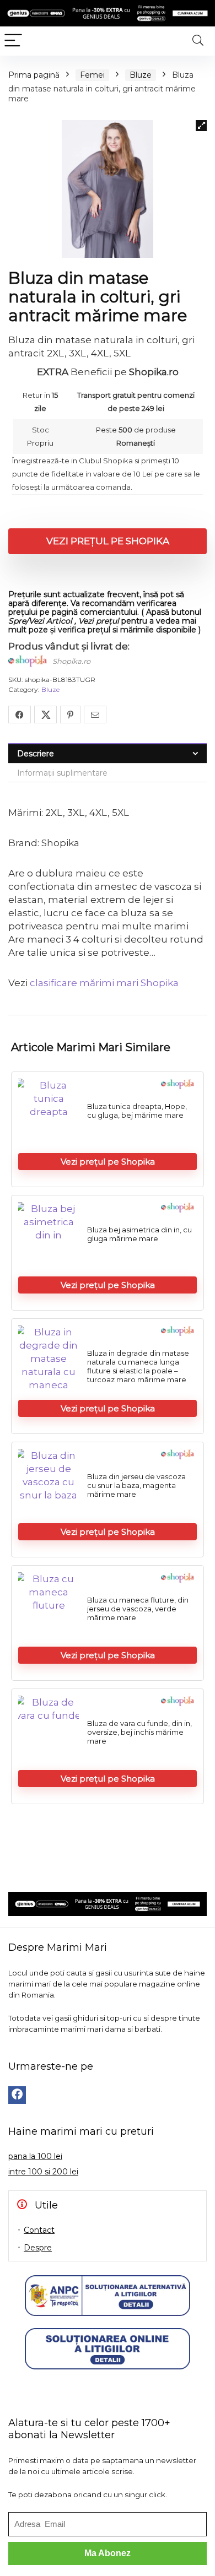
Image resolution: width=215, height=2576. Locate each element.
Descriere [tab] (36, 754)
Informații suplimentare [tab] (62, 773)
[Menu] (13, 41)
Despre (38, 2248)
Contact (39, 2230)
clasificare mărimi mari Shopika (104, 983)
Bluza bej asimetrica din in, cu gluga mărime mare (139, 1234)
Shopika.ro (71, 661)
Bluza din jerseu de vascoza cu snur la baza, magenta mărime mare (136, 1485)
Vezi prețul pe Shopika (108, 541)
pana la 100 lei (35, 2156)
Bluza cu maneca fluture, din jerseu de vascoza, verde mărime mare (138, 1609)
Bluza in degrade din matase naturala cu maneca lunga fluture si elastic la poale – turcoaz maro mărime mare (138, 1366)
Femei (92, 75)
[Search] (198, 41)
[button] (201, 126)
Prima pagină (34, 75)
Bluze (141, 75)
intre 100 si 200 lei (43, 2172)
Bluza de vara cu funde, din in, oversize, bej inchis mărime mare (139, 1732)
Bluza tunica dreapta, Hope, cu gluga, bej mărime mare (137, 1111)
